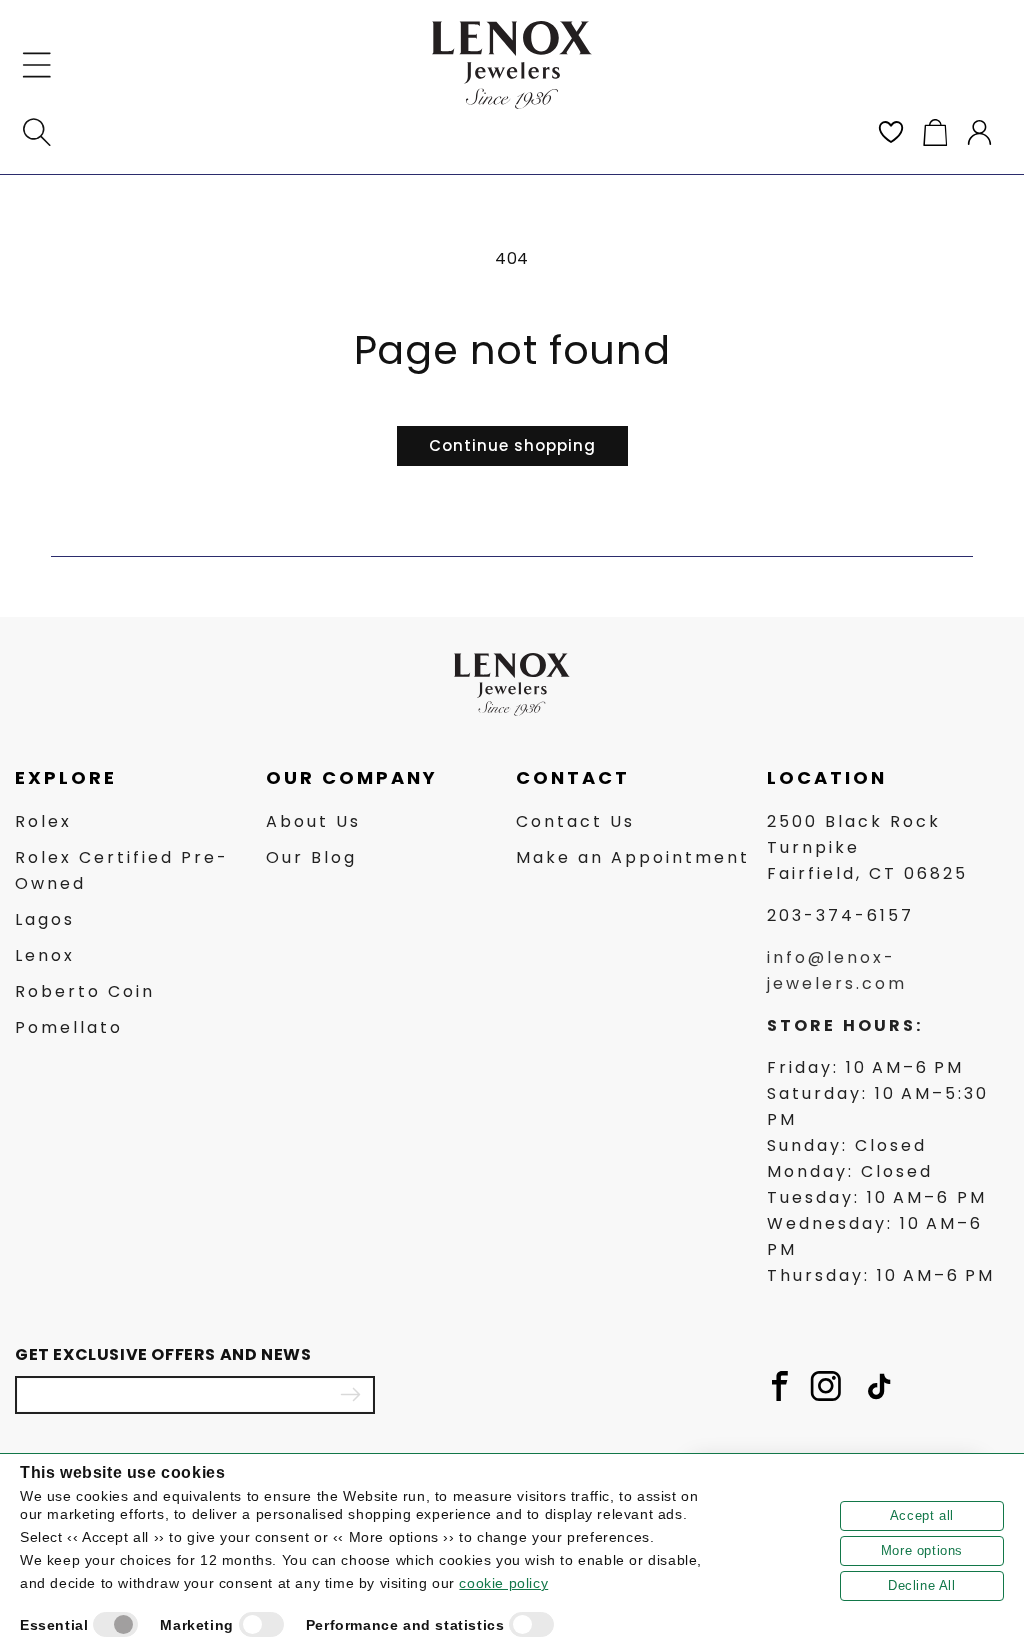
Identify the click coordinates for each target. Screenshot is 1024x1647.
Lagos (45, 919)
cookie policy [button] (503, 1583)
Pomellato (69, 1027)
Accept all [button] (922, 1515)
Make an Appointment (633, 857)
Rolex (43, 821)
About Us (313, 821)
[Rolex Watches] (924, 65)
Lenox (45, 955)
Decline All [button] (922, 1585)
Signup (350, 1395)
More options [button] (922, 1550)
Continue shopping (512, 445)
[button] (37, 65)
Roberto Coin (85, 991)
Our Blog (311, 857)
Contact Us (575, 821)
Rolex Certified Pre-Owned (122, 870)
